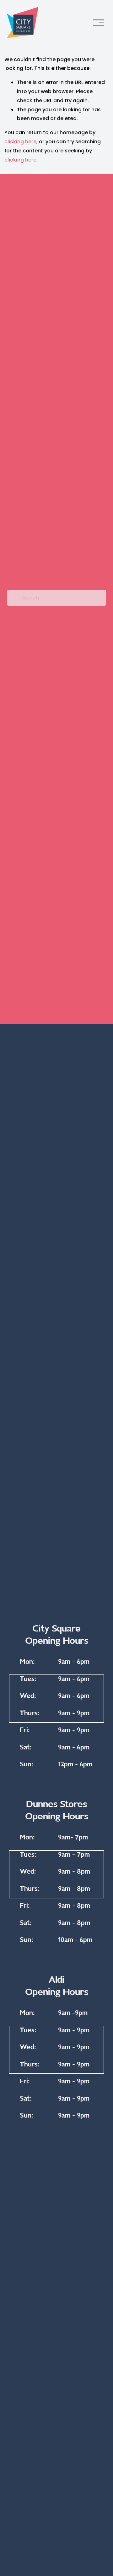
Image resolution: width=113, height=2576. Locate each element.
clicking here (20, 142)
